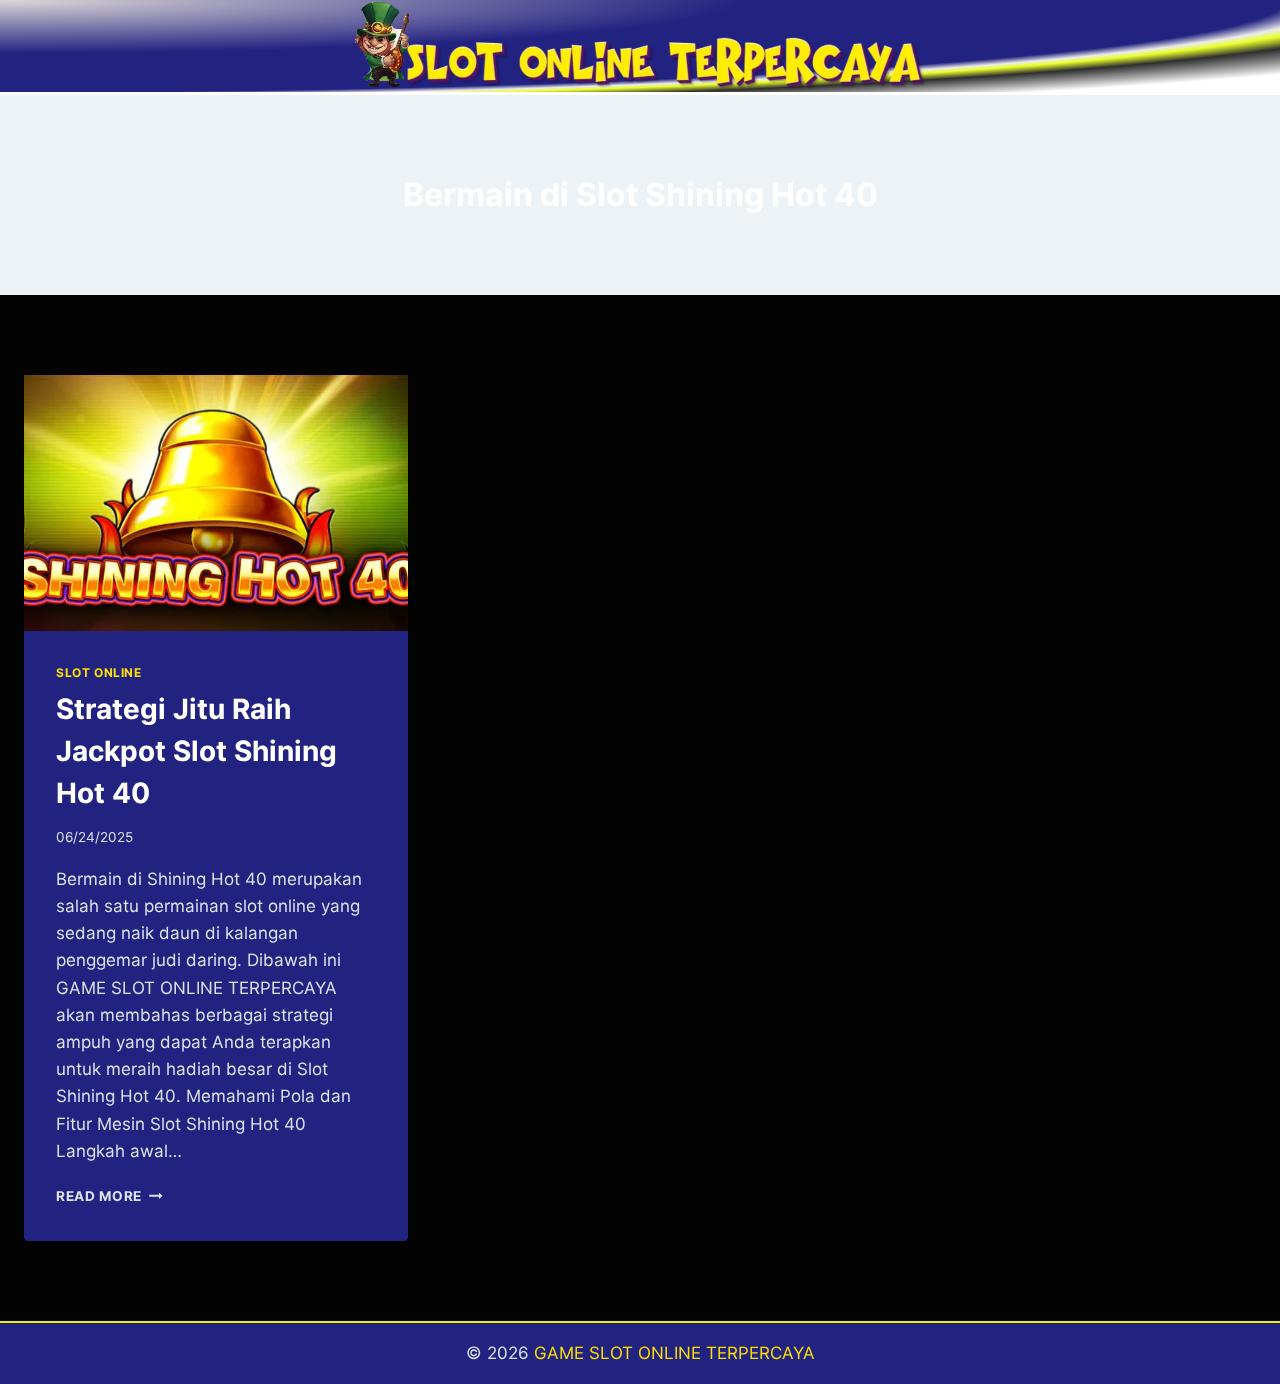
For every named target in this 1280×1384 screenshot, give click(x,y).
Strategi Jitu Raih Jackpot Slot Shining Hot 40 (196, 751)
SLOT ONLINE (99, 672)
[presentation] (216, 503)
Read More (109, 1196)
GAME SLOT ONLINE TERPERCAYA (674, 1353)
